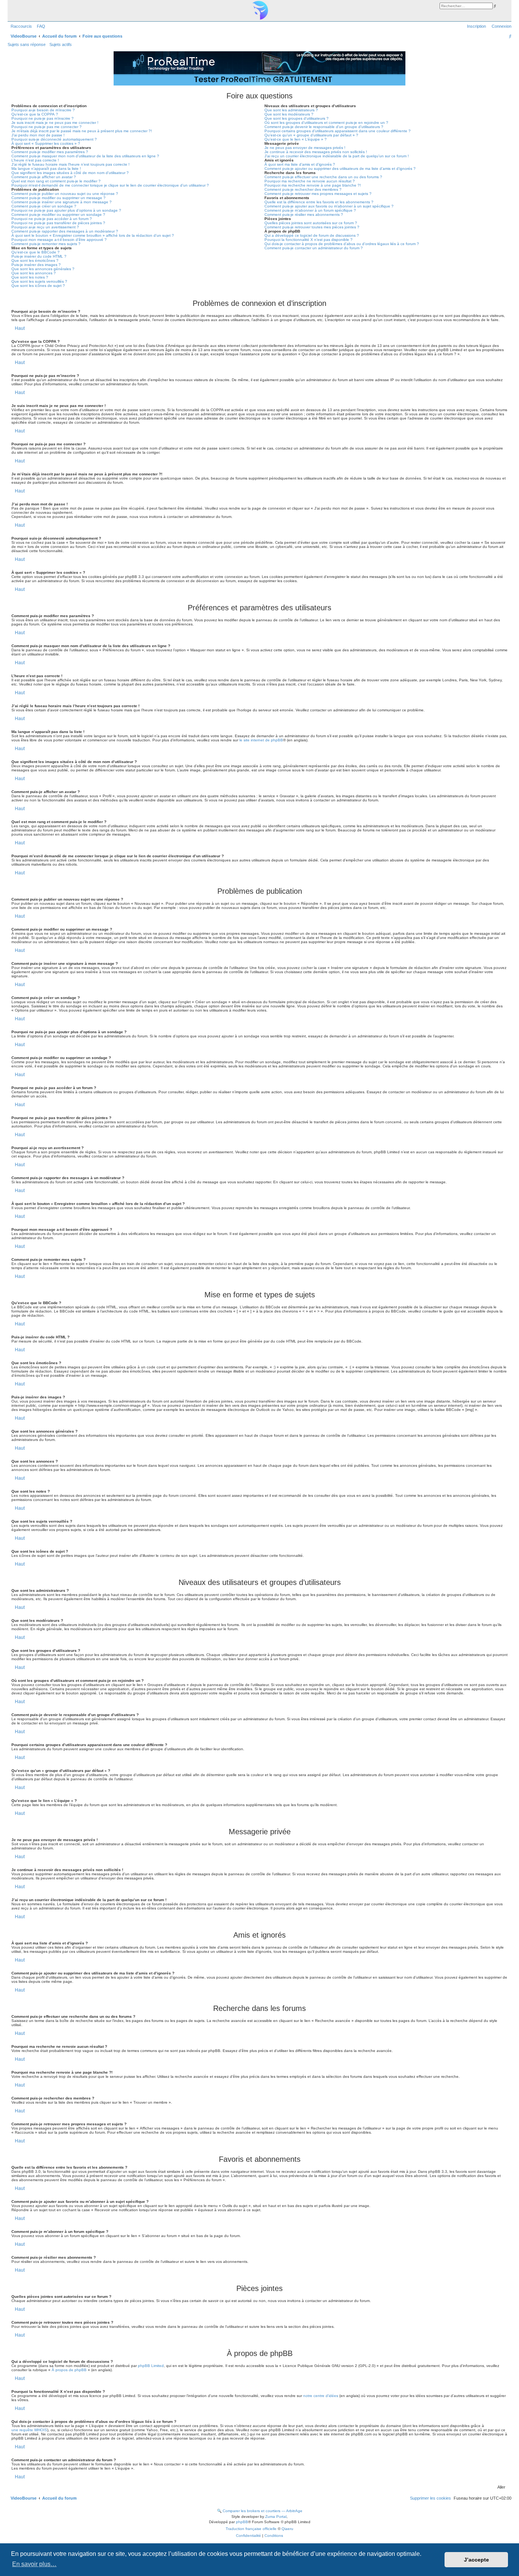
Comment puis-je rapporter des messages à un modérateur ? (65, 231)
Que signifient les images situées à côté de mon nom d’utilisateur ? (70, 173)
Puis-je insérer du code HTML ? (39, 256)
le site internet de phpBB (261, 740)
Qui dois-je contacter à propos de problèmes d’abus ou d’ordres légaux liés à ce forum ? (342, 244)
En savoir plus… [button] (34, 2564)
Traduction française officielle (251, 2529)
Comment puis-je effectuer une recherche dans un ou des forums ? (323, 177)
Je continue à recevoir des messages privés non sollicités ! (316, 152)
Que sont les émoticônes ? (35, 260)
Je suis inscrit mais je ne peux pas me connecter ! (55, 123)
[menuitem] (40, 26)
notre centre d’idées (321, 2396)
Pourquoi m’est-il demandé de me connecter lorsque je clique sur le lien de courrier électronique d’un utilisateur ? (110, 185)
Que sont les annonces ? (34, 273)
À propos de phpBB (69, 2370)
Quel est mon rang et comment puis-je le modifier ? (56, 181)
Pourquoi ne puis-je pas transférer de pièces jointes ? (58, 223)
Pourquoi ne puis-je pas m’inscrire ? (43, 118)
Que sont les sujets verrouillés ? (39, 281)
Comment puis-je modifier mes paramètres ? (50, 152)
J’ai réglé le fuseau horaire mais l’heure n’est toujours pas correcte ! (70, 164)
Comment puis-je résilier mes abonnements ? (304, 215)
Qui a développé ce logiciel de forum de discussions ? (312, 235)
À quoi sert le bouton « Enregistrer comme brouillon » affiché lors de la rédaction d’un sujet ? (93, 235)
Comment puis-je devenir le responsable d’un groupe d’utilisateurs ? (324, 127)
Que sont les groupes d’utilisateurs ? (297, 118)
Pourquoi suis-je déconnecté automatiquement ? (54, 139)
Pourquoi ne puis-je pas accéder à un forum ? (52, 219)
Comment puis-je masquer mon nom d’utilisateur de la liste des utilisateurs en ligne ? (85, 156)
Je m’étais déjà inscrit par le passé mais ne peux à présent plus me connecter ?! (82, 131)
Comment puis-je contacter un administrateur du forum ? (314, 248)
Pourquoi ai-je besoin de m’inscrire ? (43, 110)
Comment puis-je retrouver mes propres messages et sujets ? (318, 194)
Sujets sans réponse (27, 44)
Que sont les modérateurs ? (289, 114)
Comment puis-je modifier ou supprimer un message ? (59, 198)
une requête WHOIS (29, 2430)
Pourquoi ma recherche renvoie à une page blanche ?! (313, 185)
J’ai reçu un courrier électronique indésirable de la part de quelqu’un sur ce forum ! (337, 156)
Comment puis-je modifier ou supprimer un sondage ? (58, 215)
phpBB (242, 2522)
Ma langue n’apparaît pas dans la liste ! (46, 169)
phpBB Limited (151, 2366)
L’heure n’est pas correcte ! (35, 160)
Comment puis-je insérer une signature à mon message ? (62, 202)
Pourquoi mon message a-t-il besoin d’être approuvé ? (59, 240)
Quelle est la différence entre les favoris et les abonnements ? (319, 202)
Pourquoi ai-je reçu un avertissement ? (45, 227)
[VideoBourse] (259, 10)
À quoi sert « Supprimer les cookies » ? (46, 143)
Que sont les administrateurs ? (291, 110)
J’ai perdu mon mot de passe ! (38, 135)
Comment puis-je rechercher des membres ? (303, 189)
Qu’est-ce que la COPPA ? (35, 114)
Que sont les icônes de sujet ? (38, 286)
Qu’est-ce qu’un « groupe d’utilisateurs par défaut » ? (311, 135)
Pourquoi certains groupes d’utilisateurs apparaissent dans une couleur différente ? (338, 131)
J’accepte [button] (476, 2560)
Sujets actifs (61, 44)
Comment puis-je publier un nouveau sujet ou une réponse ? (65, 194)
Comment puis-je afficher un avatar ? (44, 177)
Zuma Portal (276, 2517)
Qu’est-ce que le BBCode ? (36, 252)
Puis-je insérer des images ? (36, 265)
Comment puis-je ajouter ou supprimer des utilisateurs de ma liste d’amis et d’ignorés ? (340, 169)
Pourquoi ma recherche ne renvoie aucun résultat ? (310, 181)
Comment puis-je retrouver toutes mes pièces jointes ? (312, 227)
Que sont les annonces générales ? (43, 269)
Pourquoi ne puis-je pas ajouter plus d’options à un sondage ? (66, 210)
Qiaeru (287, 2529)
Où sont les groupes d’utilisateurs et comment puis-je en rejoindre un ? (326, 123)
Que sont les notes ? (30, 277)
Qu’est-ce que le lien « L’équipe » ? (296, 139)
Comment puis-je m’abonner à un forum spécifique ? (310, 210)
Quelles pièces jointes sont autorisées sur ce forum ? (311, 223)
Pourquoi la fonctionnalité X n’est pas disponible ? (309, 240)
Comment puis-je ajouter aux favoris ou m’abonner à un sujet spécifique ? (329, 206)
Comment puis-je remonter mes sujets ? (46, 244)
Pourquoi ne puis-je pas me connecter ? (47, 127)
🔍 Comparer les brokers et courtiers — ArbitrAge (260, 2511)
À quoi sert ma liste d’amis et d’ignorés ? (300, 164)
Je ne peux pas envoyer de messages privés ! (305, 148)
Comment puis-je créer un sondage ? (44, 206)
